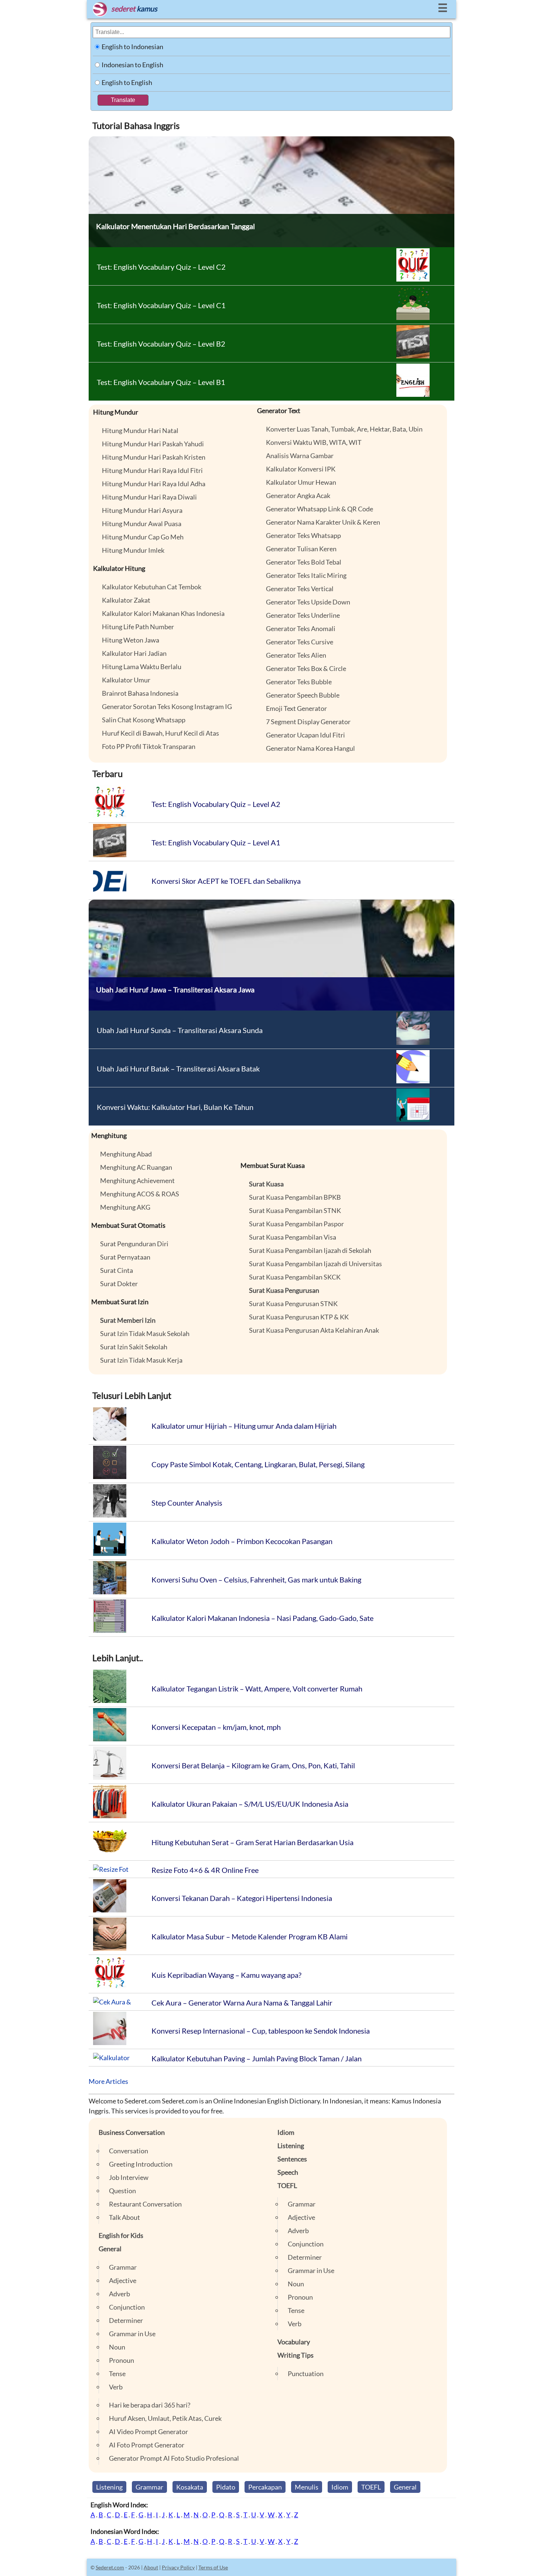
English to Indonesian (132, 47)
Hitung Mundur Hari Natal (140, 430)
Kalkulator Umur (126, 680)
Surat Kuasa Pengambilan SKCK (295, 1277)
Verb (116, 2387)
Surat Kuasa (266, 1184)
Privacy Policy (178, 2567)
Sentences (292, 2159)
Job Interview (129, 2177)
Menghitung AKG (125, 1207)
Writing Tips (296, 2355)
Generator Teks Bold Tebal (304, 562)
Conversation (129, 2151)
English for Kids (121, 2235)
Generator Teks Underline (303, 615)
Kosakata (190, 2487)
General (110, 2249)
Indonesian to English (132, 65)
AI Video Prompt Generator (148, 2432)
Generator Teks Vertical (300, 589)
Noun (117, 2347)
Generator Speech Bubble (303, 695)
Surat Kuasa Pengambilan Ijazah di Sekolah (310, 1250)
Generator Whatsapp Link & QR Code (320, 509)
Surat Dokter (119, 1284)
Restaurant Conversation (145, 2204)
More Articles (108, 2081)
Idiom (286, 2132)
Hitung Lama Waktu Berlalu (142, 667)
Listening (291, 2146)
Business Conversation (132, 2132)
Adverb (119, 2294)
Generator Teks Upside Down (308, 602)
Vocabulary (294, 2342)
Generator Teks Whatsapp (303, 535)
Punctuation (306, 2374)
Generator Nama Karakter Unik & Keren (323, 522)
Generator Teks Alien (296, 655)
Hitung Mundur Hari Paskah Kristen (154, 457)
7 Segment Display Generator (308, 722)
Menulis (307, 2487)
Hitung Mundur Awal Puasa (142, 524)
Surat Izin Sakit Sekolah (134, 1347)
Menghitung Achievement (137, 1180)
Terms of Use (213, 2567)
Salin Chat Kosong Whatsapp (144, 720)
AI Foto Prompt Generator (147, 2445)
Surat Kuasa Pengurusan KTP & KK (299, 1317)
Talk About (124, 2217)
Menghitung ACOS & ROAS (140, 1194)
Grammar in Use (132, 2334)
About (151, 2567)
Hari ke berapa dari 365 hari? (150, 2405)
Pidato (226, 2487)
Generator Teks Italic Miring (306, 575)
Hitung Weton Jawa (131, 640)
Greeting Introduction (141, 2164)
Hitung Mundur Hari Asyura (142, 510)
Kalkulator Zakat (126, 600)
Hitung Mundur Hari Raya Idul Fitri (152, 470)
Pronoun (122, 2360)
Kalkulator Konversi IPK (301, 469)
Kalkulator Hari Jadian (134, 653)
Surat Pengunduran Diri (134, 1244)
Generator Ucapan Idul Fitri (305, 735)
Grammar (123, 2267)
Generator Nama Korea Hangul (310, 748)
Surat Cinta (117, 1270)
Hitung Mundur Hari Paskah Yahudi (153, 444)
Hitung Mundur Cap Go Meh (143, 537)
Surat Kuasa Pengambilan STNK (295, 1210)
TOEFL (287, 2185)
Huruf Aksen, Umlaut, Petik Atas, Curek (165, 2418)
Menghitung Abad (126, 1154)
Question (122, 2191)
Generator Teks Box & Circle (306, 668)
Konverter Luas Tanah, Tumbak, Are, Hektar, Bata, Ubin (344, 429)
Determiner (126, 2320)
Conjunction (127, 2307)
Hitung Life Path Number (138, 627)
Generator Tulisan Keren (301, 549)
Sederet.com (110, 2567)
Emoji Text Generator (296, 708)
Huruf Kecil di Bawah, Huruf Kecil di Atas (160, 733)
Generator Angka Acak (298, 495)
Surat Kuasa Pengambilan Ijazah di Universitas (315, 1264)
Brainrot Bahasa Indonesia (140, 693)
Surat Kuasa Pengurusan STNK (293, 1304)
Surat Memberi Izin (128, 1320)
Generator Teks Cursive (300, 642)
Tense (117, 2374)
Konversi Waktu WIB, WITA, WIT (314, 442)
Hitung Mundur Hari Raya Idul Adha (154, 484)
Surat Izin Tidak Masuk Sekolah (145, 1333)
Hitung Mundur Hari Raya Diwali (149, 497)
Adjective (123, 2280)
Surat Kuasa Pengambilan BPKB (295, 1197)
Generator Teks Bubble (299, 682)
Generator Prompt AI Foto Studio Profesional (174, 2458)
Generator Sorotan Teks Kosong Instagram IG (167, 706)
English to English (127, 82)
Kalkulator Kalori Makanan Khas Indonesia (163, 613)
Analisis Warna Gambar (300, 456)
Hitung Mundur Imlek (133, 550)
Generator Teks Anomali (301, 628)
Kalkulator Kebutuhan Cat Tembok (152, 587)
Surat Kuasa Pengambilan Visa (293, 1237)
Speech (288, 2172)
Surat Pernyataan (125, 1257)
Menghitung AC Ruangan (136, 1167)
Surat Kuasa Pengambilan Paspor (296, 1224)
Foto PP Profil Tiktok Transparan (149, 746)
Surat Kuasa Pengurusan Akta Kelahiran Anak (314, 1330)
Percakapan (265, 2487)
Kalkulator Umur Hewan (301, 482)
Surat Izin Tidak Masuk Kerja (141, 1360)
